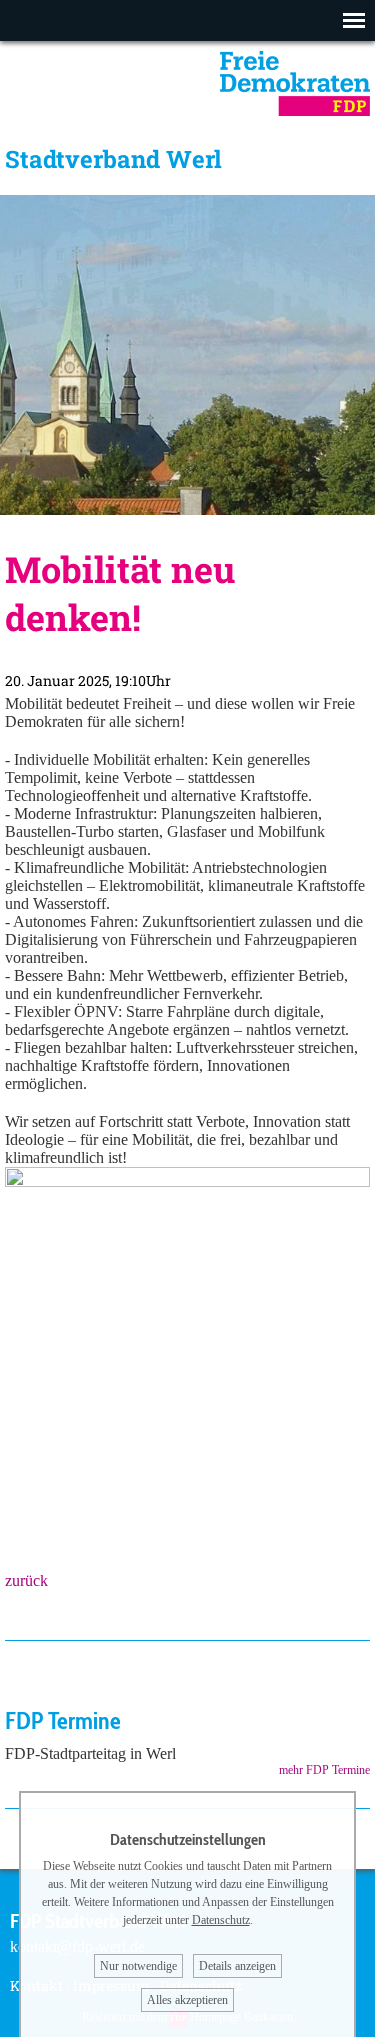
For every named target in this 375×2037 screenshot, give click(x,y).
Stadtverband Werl (113, 159)
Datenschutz (221, 1920)
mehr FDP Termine (324, 1770)
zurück (26, 1580)
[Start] (295, 110)
